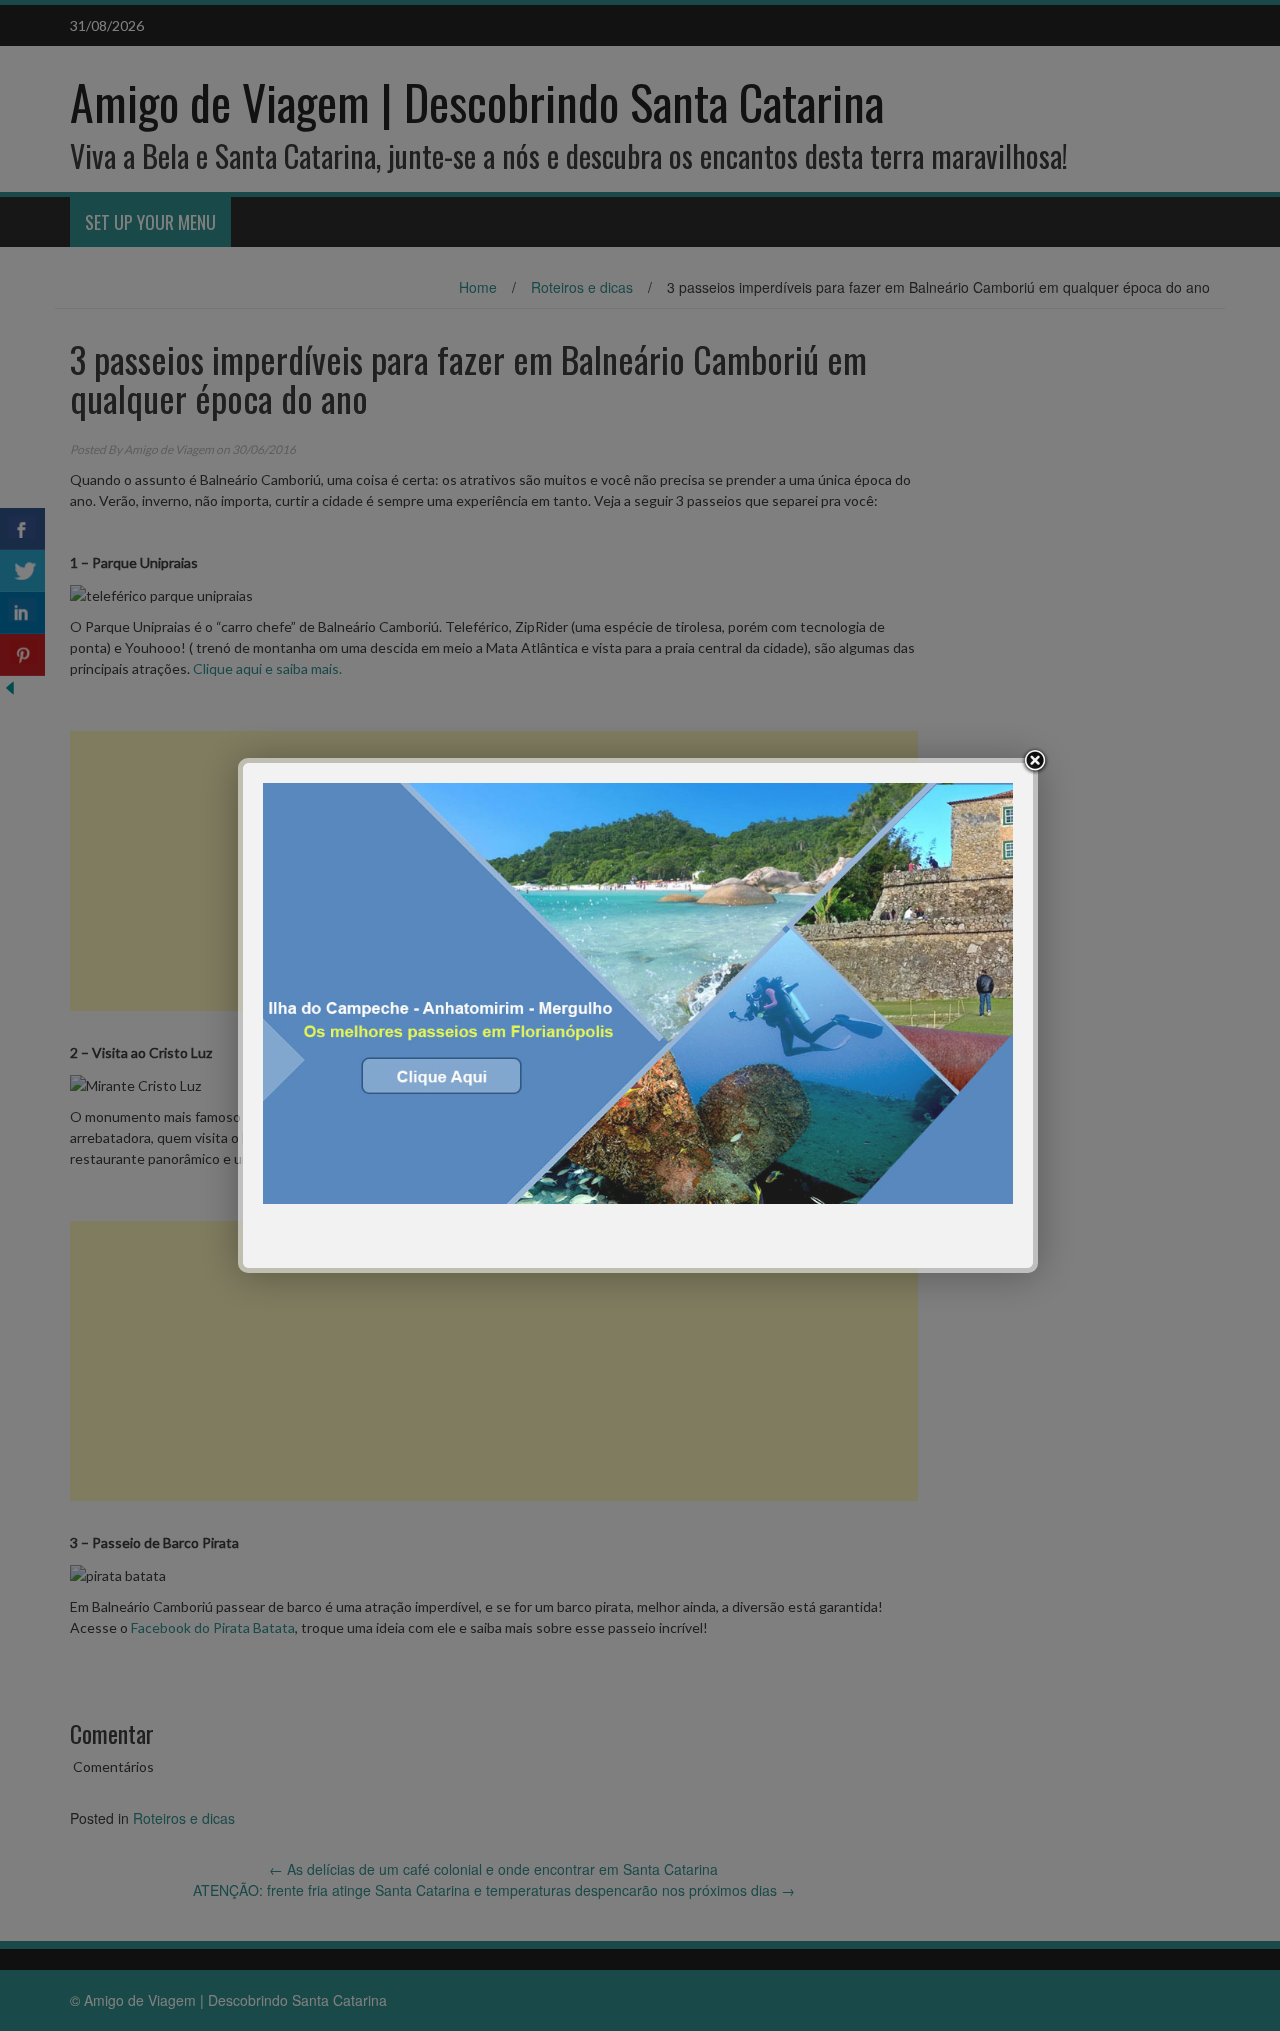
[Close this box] (1035, 761)
